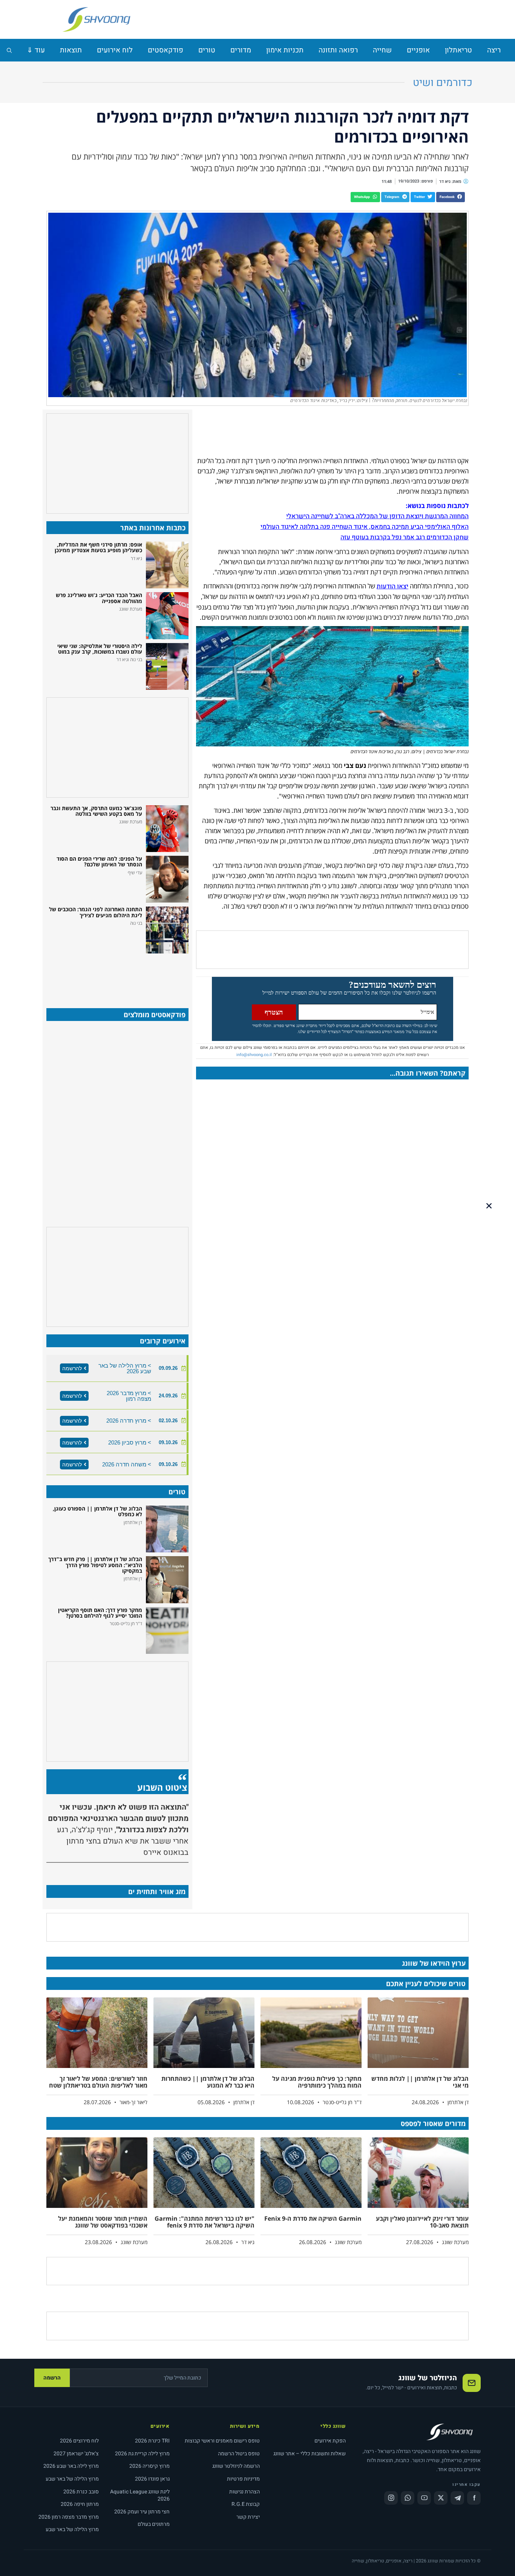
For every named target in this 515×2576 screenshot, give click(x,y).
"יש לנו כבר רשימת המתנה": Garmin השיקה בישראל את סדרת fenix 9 (205, 2222)
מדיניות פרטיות (243, 2479)
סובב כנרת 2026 (81, 2492)
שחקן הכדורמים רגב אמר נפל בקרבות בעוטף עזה (405, 537)
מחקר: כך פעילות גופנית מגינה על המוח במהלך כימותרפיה (317, 2082)
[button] (451, 197)
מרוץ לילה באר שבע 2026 (71, 2466)
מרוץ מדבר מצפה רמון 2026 (69, 2517)
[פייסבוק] (474, 2498)
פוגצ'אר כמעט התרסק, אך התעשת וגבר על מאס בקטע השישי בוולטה (96, 811)
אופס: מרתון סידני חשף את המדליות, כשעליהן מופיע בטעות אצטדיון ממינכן (98, 547)
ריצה (494, 50)
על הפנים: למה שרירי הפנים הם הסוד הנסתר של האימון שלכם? (99, 861)
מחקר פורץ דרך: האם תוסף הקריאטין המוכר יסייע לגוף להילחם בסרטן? (100, 1613)
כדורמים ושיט (443, 83)
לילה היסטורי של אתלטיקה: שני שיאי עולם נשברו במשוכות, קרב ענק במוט (100, 649)
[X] (441, 2498)
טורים (207, 50)
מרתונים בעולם (154, 2524)
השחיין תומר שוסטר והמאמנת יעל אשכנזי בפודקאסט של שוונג (103, 2222)
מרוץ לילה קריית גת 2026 (142, 2454)
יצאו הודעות (392, 586)
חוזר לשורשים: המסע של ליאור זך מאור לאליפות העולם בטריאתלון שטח (98, 2082)
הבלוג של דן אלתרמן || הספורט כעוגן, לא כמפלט (97, 1511)
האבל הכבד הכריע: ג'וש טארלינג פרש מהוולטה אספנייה (99, 598)
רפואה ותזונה (338, 50)
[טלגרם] (457, 2498)
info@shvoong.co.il (254, 1055)
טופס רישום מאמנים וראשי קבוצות (222, 2441)
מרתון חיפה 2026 (80, 2504)
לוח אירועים (115, 50)
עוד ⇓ (36, 50)
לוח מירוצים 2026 (79, 2441)
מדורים (241, 50)
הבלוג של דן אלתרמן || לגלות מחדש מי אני (420, 2082)
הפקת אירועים (330, 2441)
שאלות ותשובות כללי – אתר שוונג (310, 2454)
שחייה (382, 50)
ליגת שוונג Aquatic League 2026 (140, 2495)
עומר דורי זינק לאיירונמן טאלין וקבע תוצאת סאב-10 (422, 2222)
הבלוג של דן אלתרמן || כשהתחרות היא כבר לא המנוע (208, 2082)
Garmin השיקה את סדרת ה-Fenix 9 (313, 2218)
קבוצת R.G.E (246, 2504)
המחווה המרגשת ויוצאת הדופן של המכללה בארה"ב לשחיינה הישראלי (377, 516)
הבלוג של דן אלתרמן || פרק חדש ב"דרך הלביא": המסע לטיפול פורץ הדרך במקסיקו (95, 1565)
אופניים (418, 50)
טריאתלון (458, 50)
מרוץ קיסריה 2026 (149, 2466)
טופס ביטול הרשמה (239, 2454)
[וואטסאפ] (408, 2498)
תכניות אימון (285, 50)
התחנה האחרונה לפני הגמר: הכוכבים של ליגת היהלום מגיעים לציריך (96, 912)
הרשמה (52, 2378)
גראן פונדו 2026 (152, 2479)
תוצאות (71, 50)
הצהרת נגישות (244, 2492)
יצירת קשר (248, 2517)
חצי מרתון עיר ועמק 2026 (142, 2512)
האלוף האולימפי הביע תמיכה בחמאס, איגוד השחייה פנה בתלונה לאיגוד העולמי (365, 527)
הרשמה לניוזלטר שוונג (236, 2466)
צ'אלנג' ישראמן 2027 (76, 2454)
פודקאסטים (166, 50)
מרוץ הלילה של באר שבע (72, 2479)
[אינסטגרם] (391, 2498)
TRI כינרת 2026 (152, 2441)
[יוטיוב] (424, 2498)
